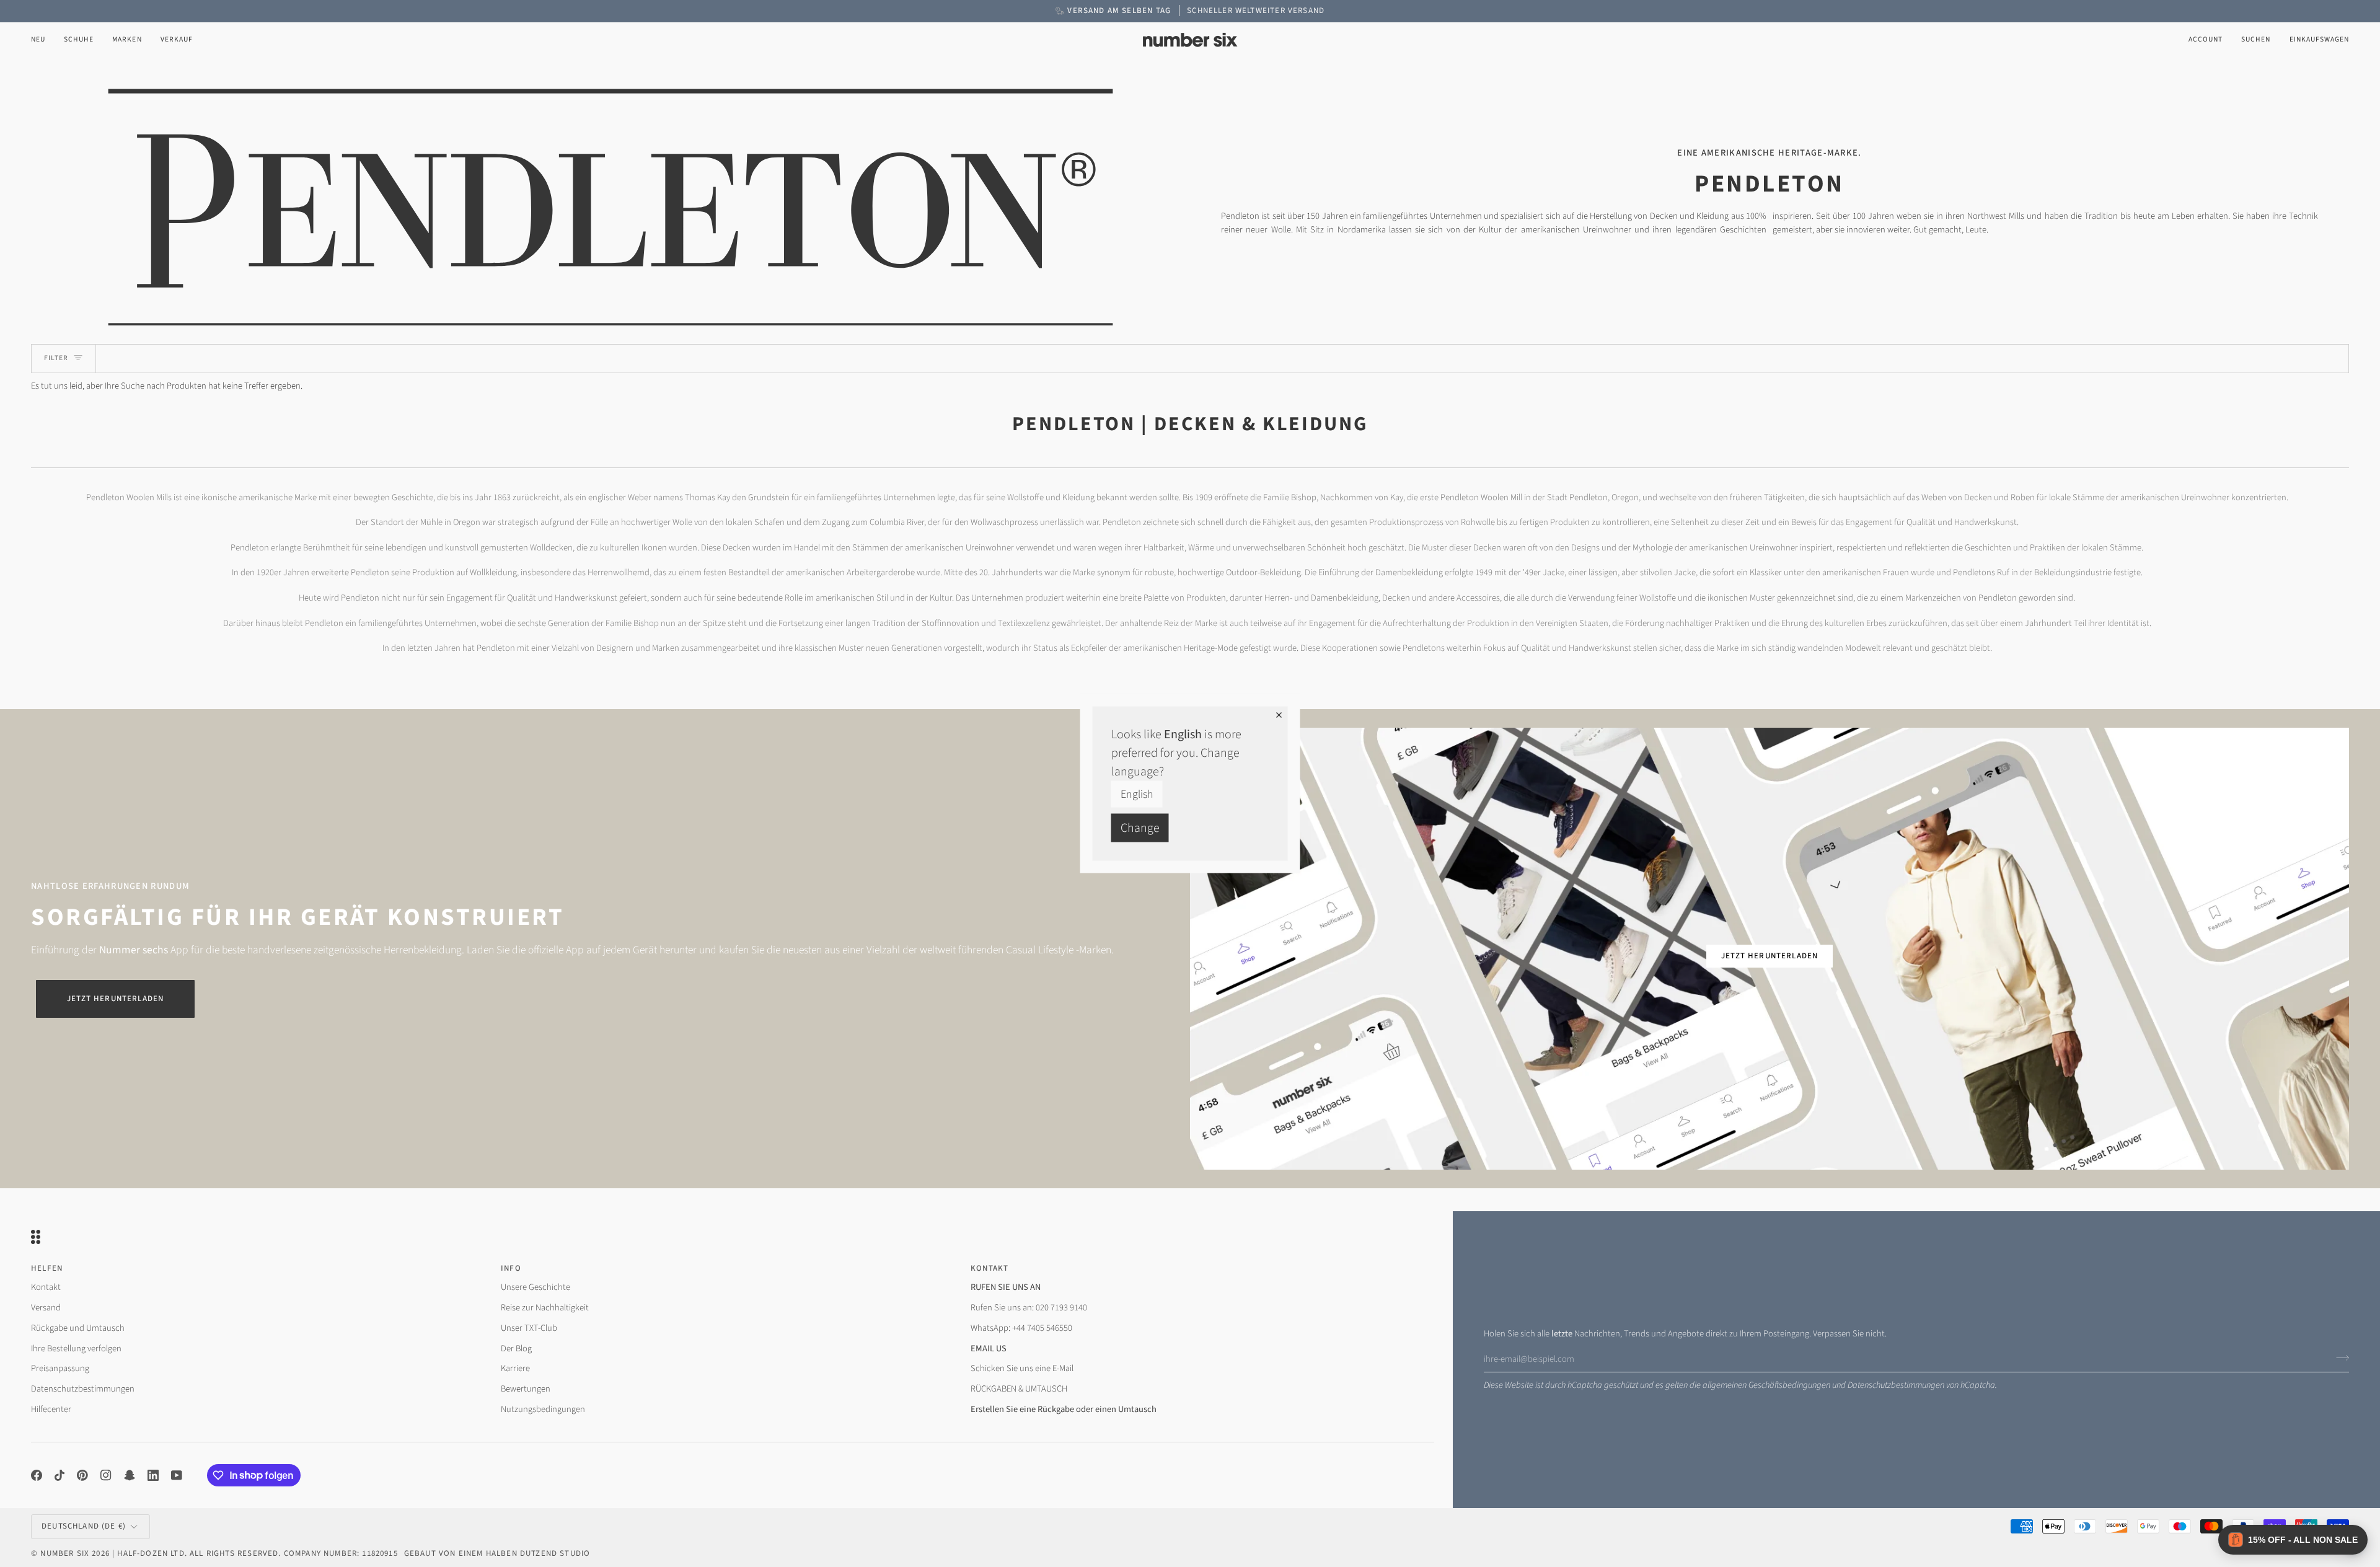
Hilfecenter (51, 1409)
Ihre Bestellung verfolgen (76, 1349)
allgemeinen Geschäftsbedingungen (1766, 1385)
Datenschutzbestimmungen (1896, 1385)
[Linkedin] (153, 1475)
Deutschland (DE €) (84, 1526)
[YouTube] (177, 1475)
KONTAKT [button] (989, 1268)
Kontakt (46, 1287)
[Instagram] (106, 1475)
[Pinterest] (82, 1475)
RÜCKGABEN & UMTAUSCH (1019, 1389)
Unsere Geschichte (535, 1287)
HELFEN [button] (47, 1268)
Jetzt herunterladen (115, 999)
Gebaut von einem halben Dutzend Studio (497, 1553)
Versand (46, 1308)
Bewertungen (526, 1389)
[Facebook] (37, 1475)
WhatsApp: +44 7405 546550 (1021, 1328)
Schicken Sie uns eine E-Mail (1022, 1368)
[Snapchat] (130, 1475)
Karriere (515, 1368)
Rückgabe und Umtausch (78, 1328)
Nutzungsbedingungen (543, 1409)
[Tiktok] (59, 1475)
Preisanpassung (60, 1368)
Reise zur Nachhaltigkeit (545, 1308)
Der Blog (516, 1349)
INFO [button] (511, 1268)
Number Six (65, 1553)
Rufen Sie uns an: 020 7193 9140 (1029, 1308)
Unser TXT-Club (529, 1328)
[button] (79, 40)
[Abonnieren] (2339, 1357)
